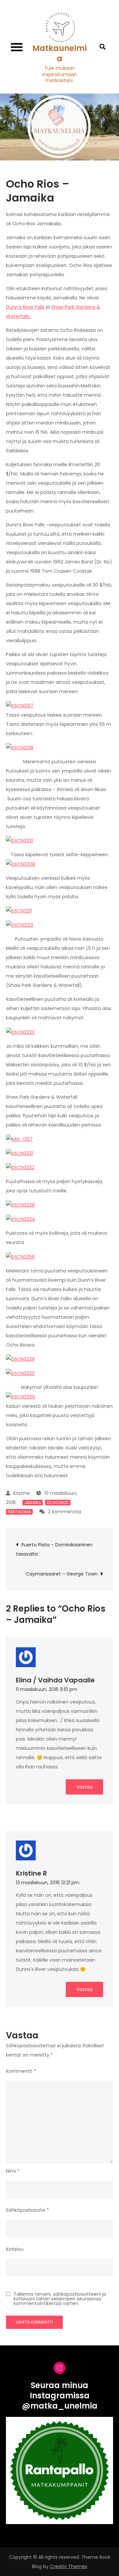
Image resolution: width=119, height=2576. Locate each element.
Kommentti (21, 2071)
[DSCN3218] (20, 747)
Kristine (21, 1493)
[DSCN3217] (20, 705)
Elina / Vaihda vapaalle (55, 1680)
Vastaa (84, 1787)
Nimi (13, 2171)
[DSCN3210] (20, 840)
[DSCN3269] (20, 1397)
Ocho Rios (58, 1503)
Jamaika (33, 1503)
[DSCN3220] (20, 1373)
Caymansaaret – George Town (62, 1574)
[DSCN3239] (20, 1359)
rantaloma (19, 1512)
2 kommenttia (64, 1512)
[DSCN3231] (20, 1153)
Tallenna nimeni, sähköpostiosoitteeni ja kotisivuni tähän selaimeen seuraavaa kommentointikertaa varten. (60, 2299)
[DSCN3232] (20, 1167)
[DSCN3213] (20, 925)
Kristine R (31, 1873)
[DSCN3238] (20, 1205)
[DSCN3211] (19, 910)
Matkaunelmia (59, 53)
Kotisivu (15, 2249)
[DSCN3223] (20, 1032)
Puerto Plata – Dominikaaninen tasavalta (54, 1549)
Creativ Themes (69, 2566)
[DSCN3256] (20, 1256)
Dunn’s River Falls (25, 307)
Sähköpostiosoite (27, 2210)
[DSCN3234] (20, 1219)
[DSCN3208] (20, 864)
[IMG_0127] (19, 1139)
